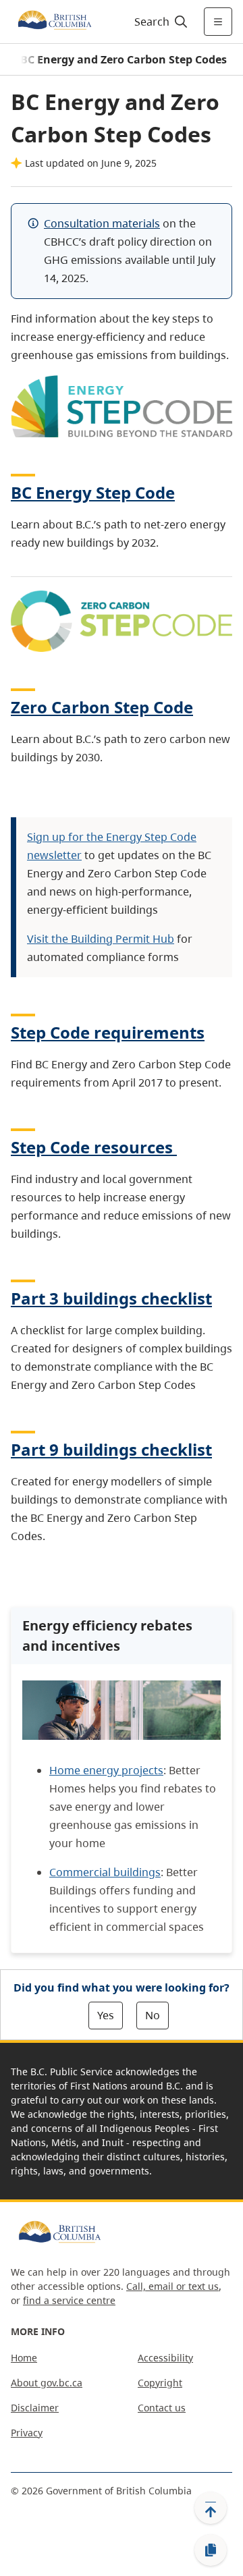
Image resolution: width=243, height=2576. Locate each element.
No (153, 2015)
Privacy (27, 2433)
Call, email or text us (172, 2286)
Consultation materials (102, 223)
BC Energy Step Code (93, 492)
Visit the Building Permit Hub (101, 939)
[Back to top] (211, 2508)
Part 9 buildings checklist (111, 1449)
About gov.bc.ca (47, 2383)
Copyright (160, 2383)
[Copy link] (211, 2550)
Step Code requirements (108, 1032)
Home (24, 2358)
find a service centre (69, 2300)
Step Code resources (92, 1147)
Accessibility (165, 2358)
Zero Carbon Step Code (102, 707)
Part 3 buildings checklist (111, 1298)
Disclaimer (35, 2408)
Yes (106, 2015)
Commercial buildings (105, 1872)
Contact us (162, 2408)
